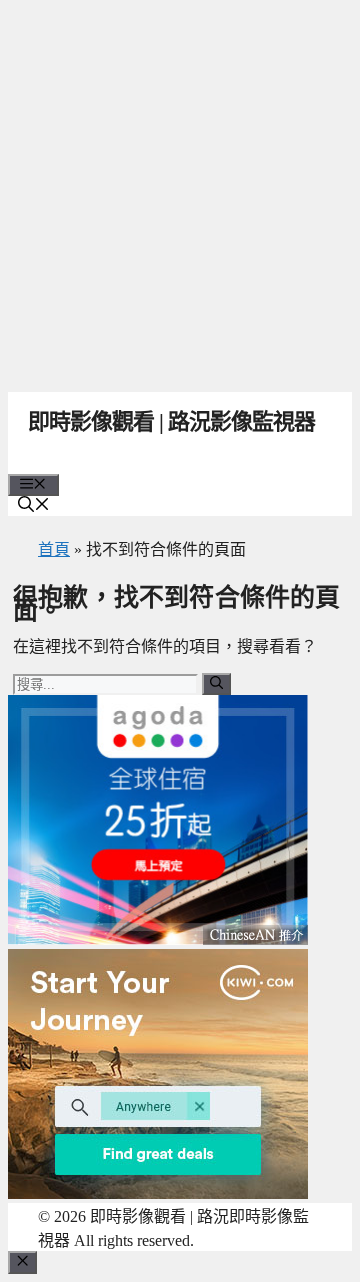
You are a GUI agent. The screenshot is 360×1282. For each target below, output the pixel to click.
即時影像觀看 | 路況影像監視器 (171, 421)
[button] (34, 506)
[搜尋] (216, 684)
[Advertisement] (180, 190)
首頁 (54, 549)
